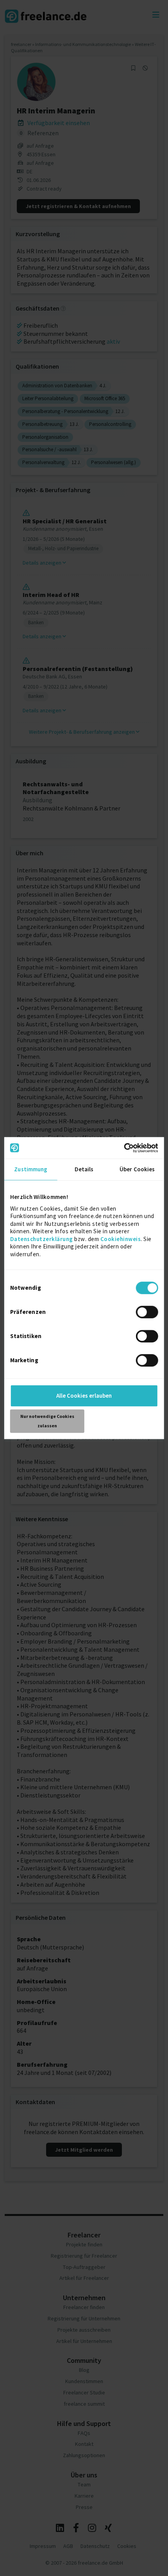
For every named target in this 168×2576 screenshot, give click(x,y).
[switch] (148, 1313)
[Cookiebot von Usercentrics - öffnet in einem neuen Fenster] (124, 1148)
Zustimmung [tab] (31, 1169)
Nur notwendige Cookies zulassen (47, 1421)
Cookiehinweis (121, 1239)
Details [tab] (84, 1169)
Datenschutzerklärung (42, 1239)
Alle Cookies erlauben (84, 1396)
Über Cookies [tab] (137, 1169)
